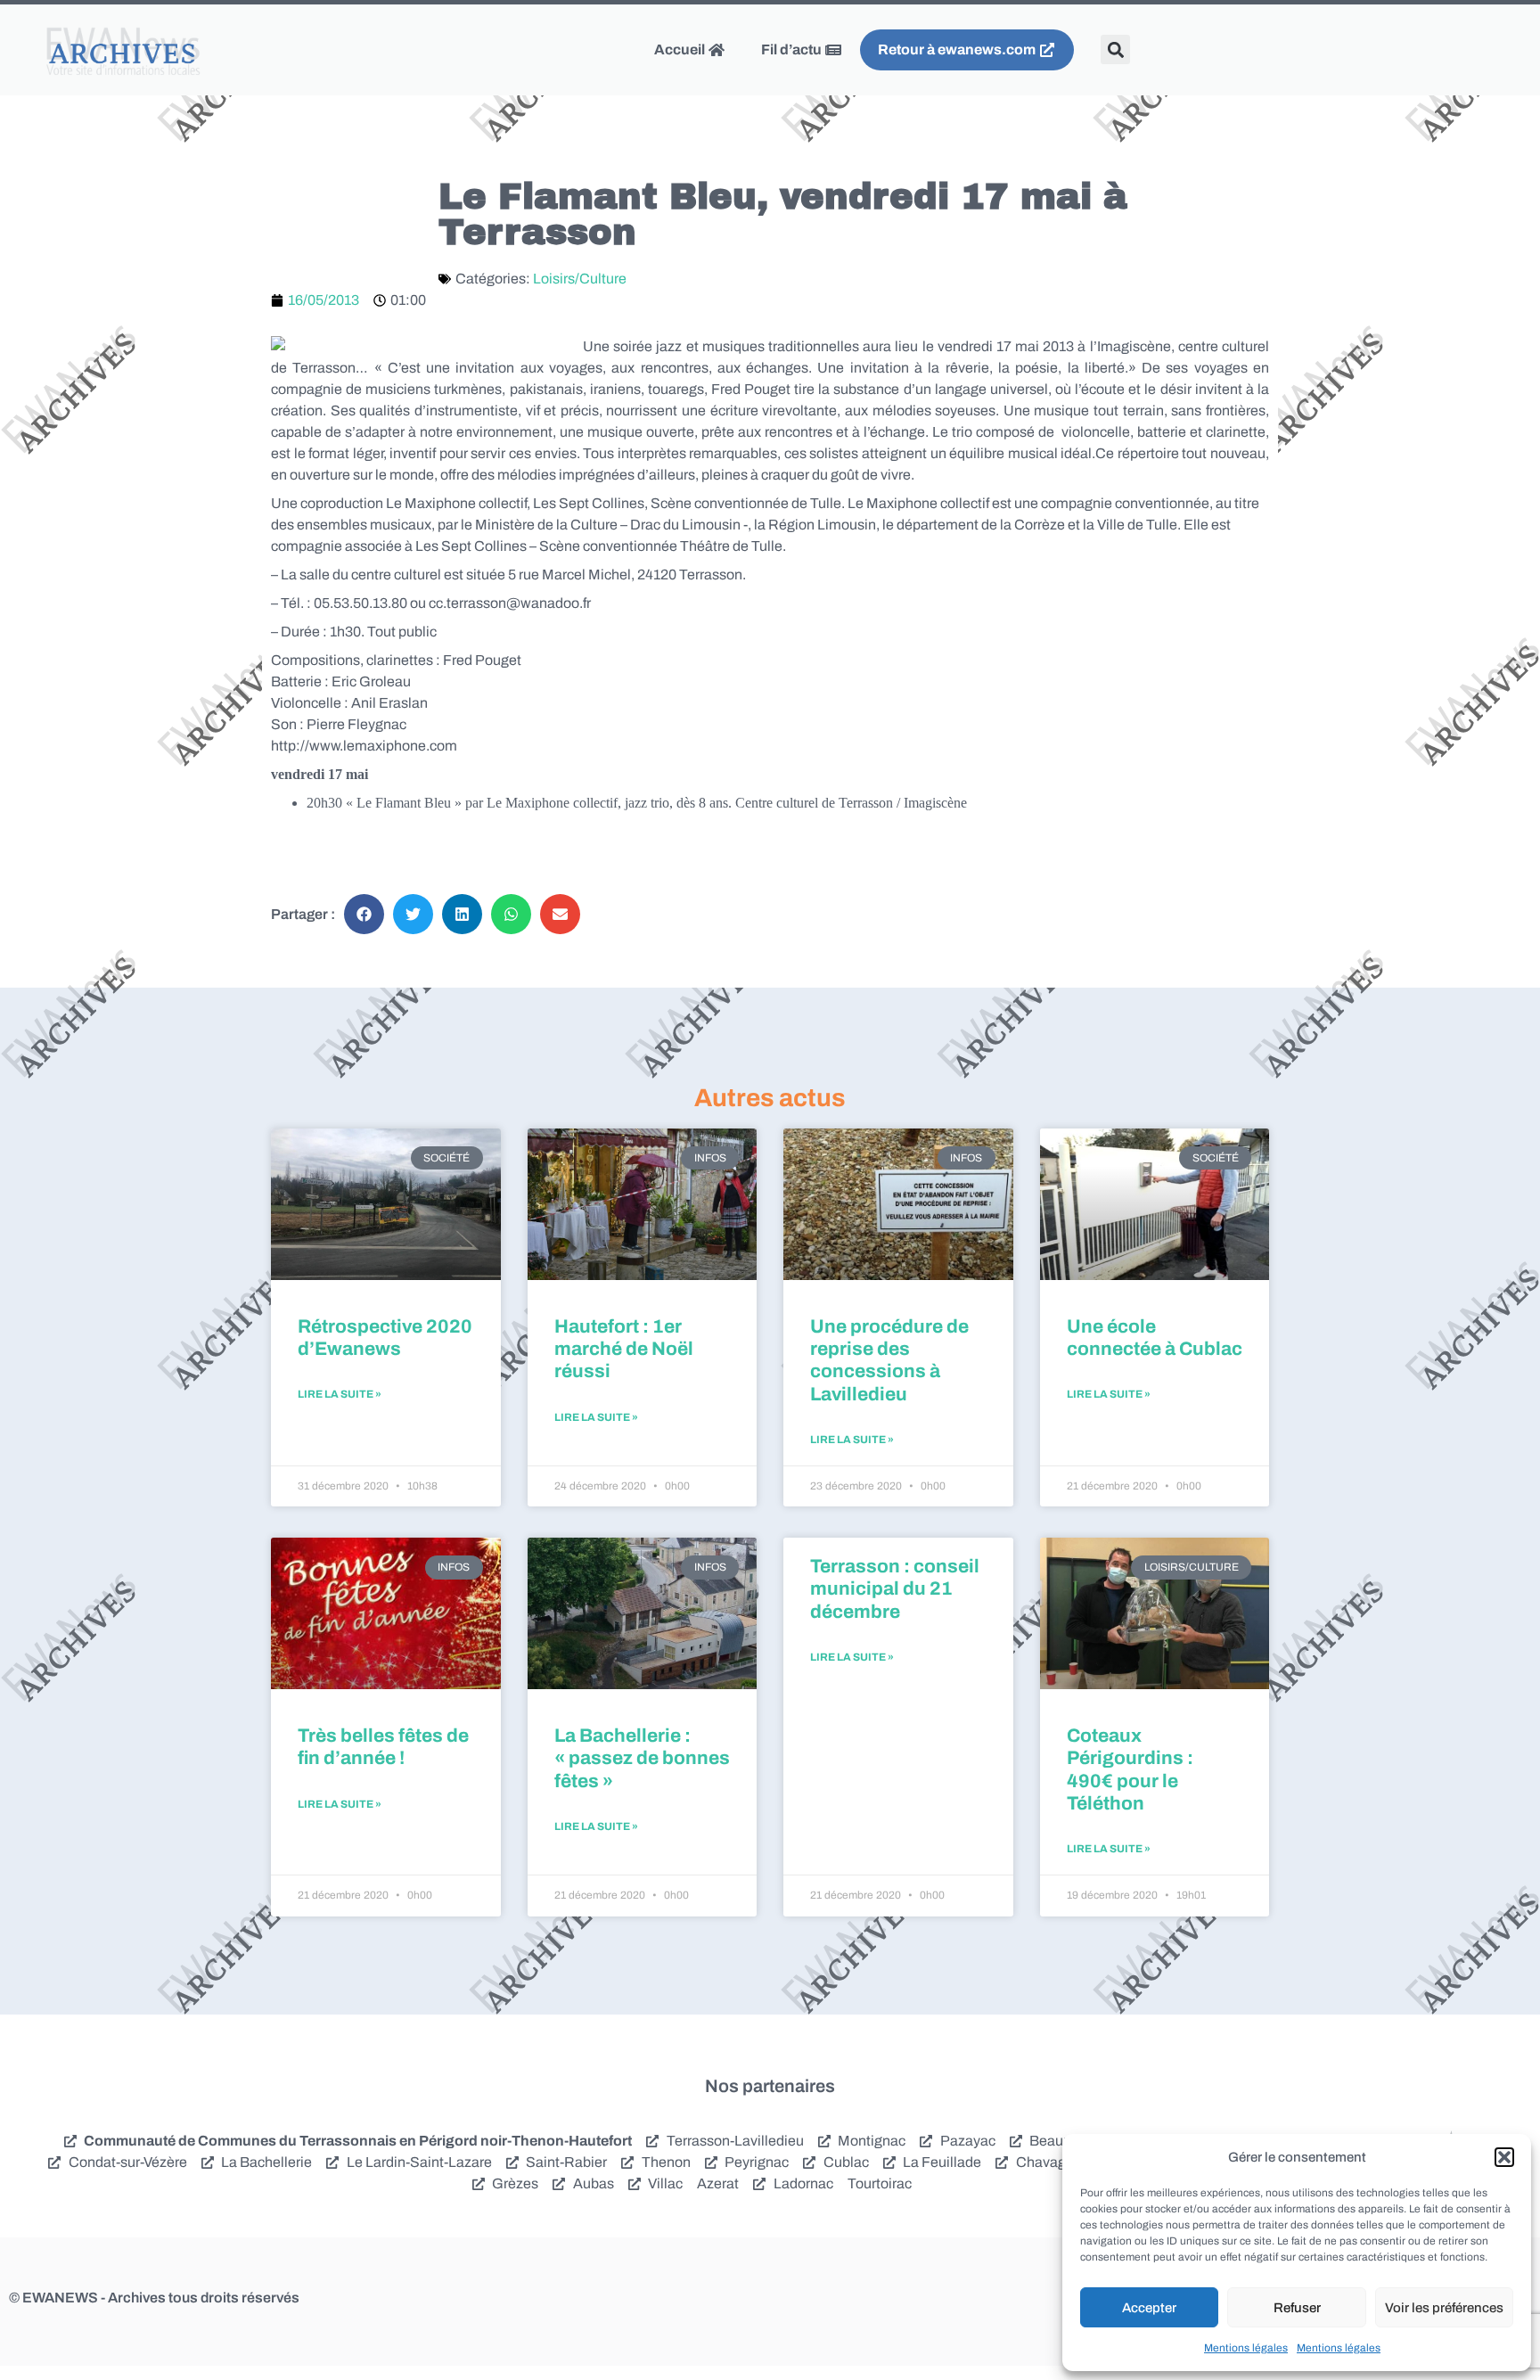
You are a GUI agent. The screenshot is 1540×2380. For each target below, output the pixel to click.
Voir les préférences (1444, 2308)
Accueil (681, 49)
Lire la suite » (340, 1394)
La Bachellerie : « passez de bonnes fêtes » (642, 1758)
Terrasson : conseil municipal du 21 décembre (895, 1588)
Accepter (1149, 2308)
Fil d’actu (793, 49)
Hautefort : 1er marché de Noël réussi (624, 1349)
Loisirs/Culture (580, 279)
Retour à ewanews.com (958, 49)
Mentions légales (1246, 2348)
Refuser (1297, 2308)
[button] (1504, 2157)
